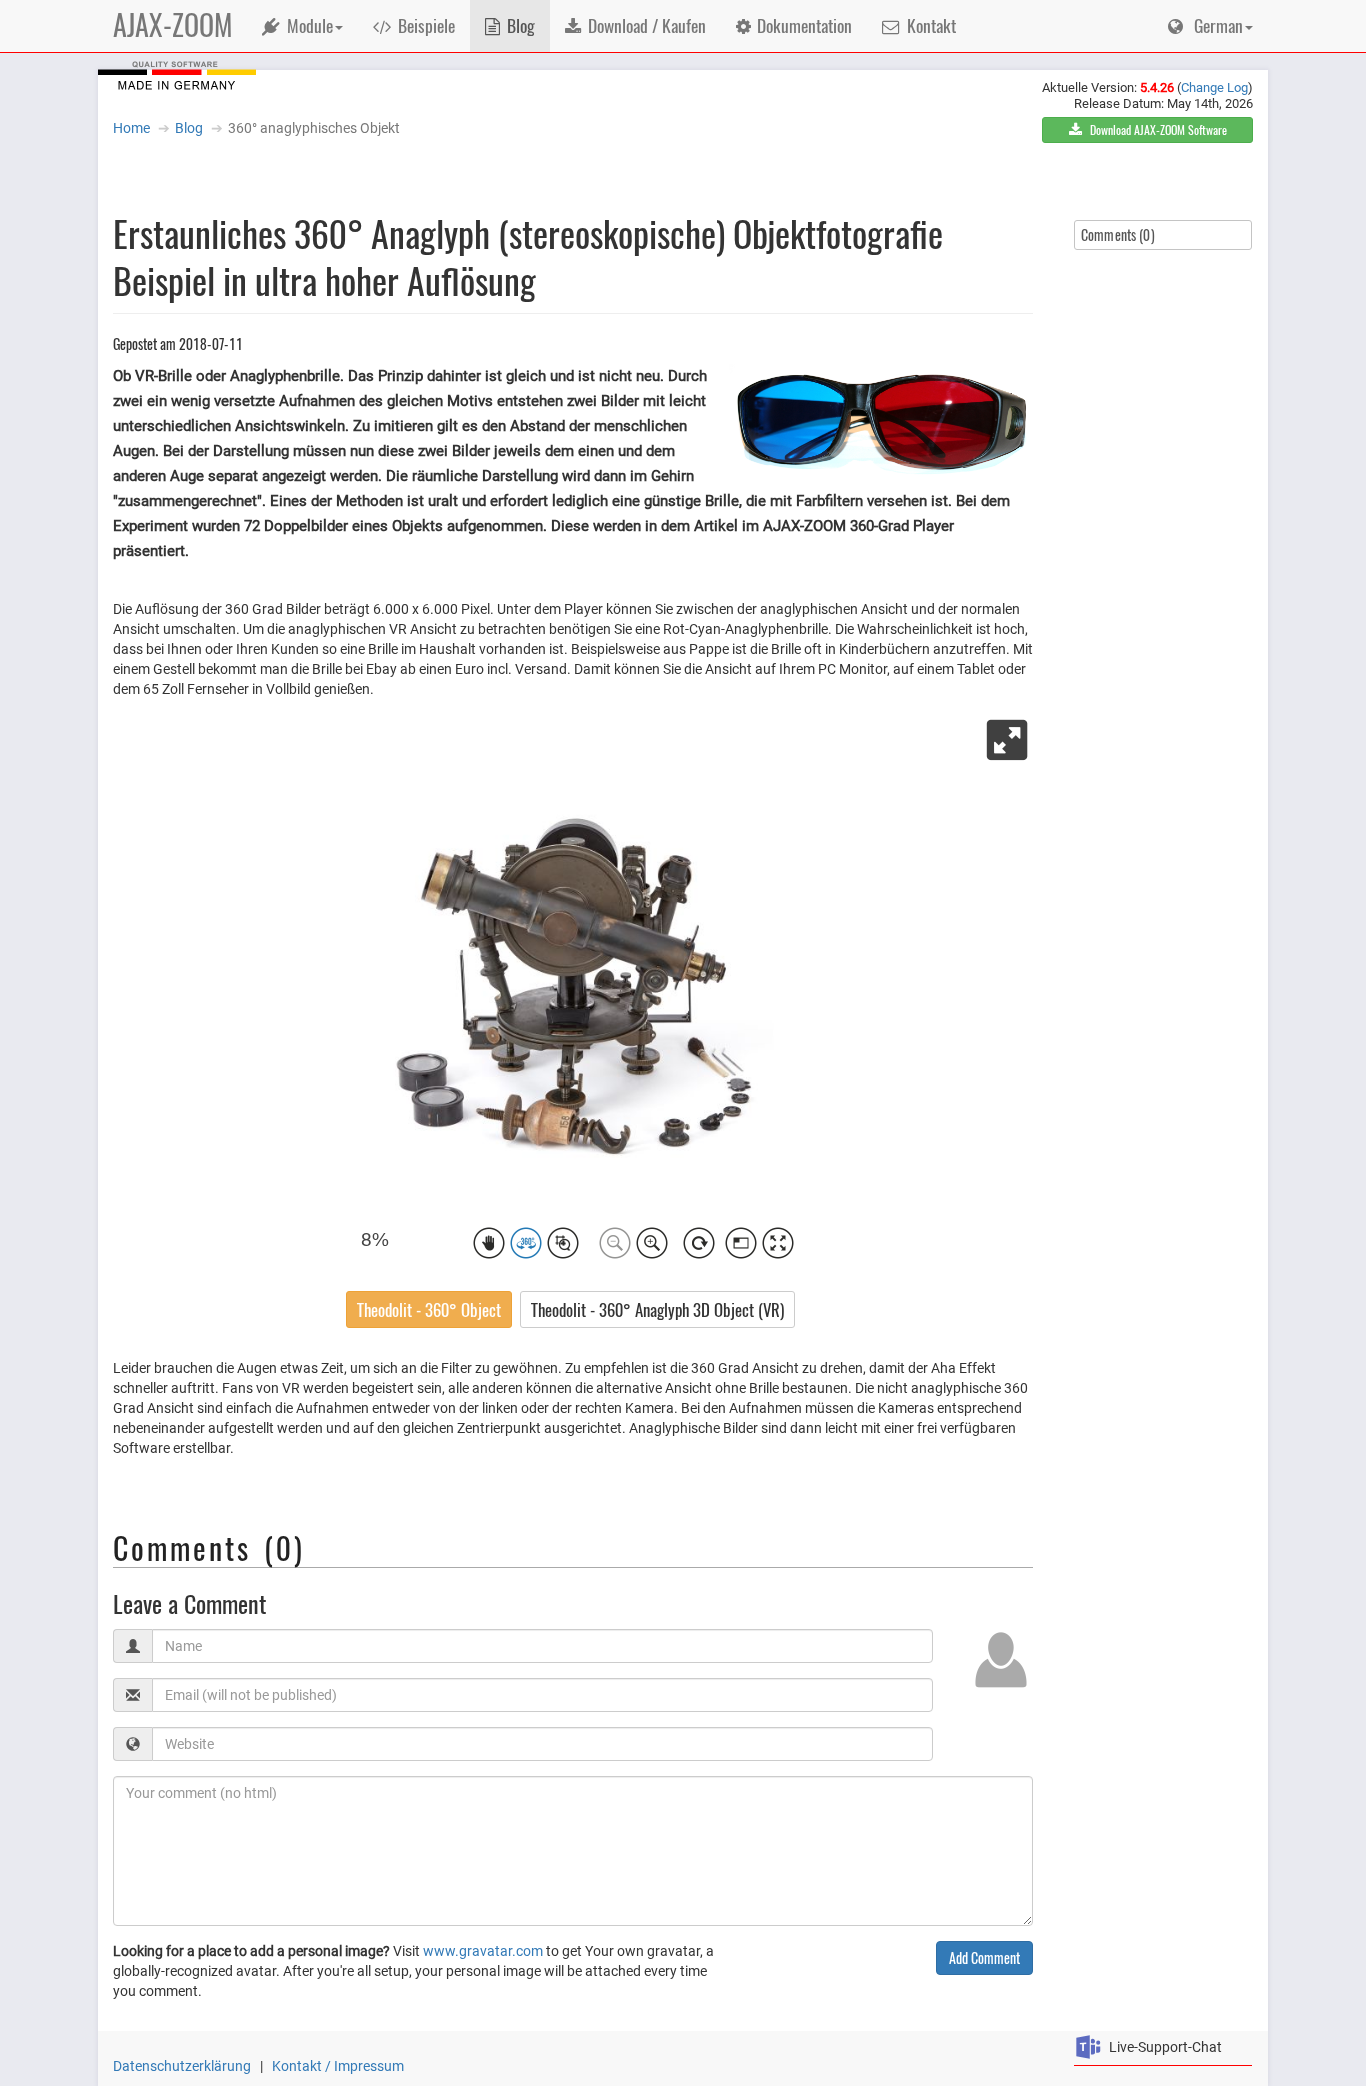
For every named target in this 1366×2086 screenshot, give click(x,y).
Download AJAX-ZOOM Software (1157, 129)
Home (131, 128)
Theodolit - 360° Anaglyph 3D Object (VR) (657, 1309)
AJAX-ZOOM (172, 24)
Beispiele (426, 25)
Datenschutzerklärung (182, 2066)
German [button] (1216, 25)
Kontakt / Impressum (338, 2066)
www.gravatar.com (483, 1951)
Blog (521, 25)
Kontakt (931, 25)
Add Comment (984, 1957)
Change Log (1214, 87)
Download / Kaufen (647, 25)
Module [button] (310, 25)
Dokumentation (804, 25)
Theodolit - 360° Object (429, 1309)
